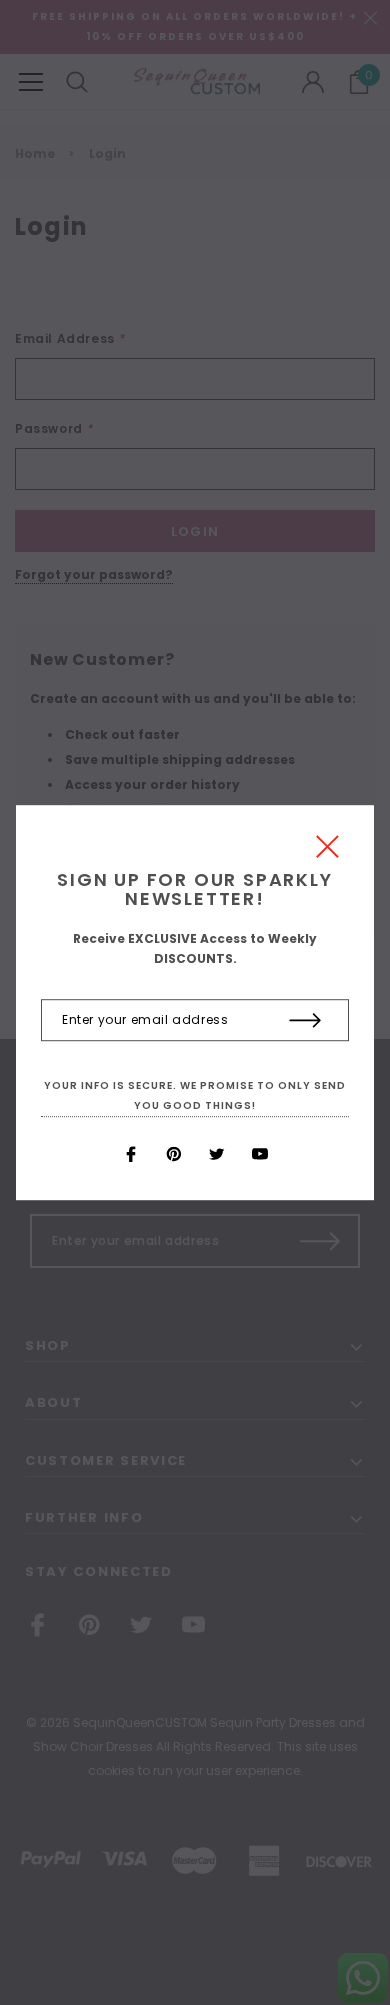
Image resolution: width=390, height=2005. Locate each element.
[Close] (327, 851)
